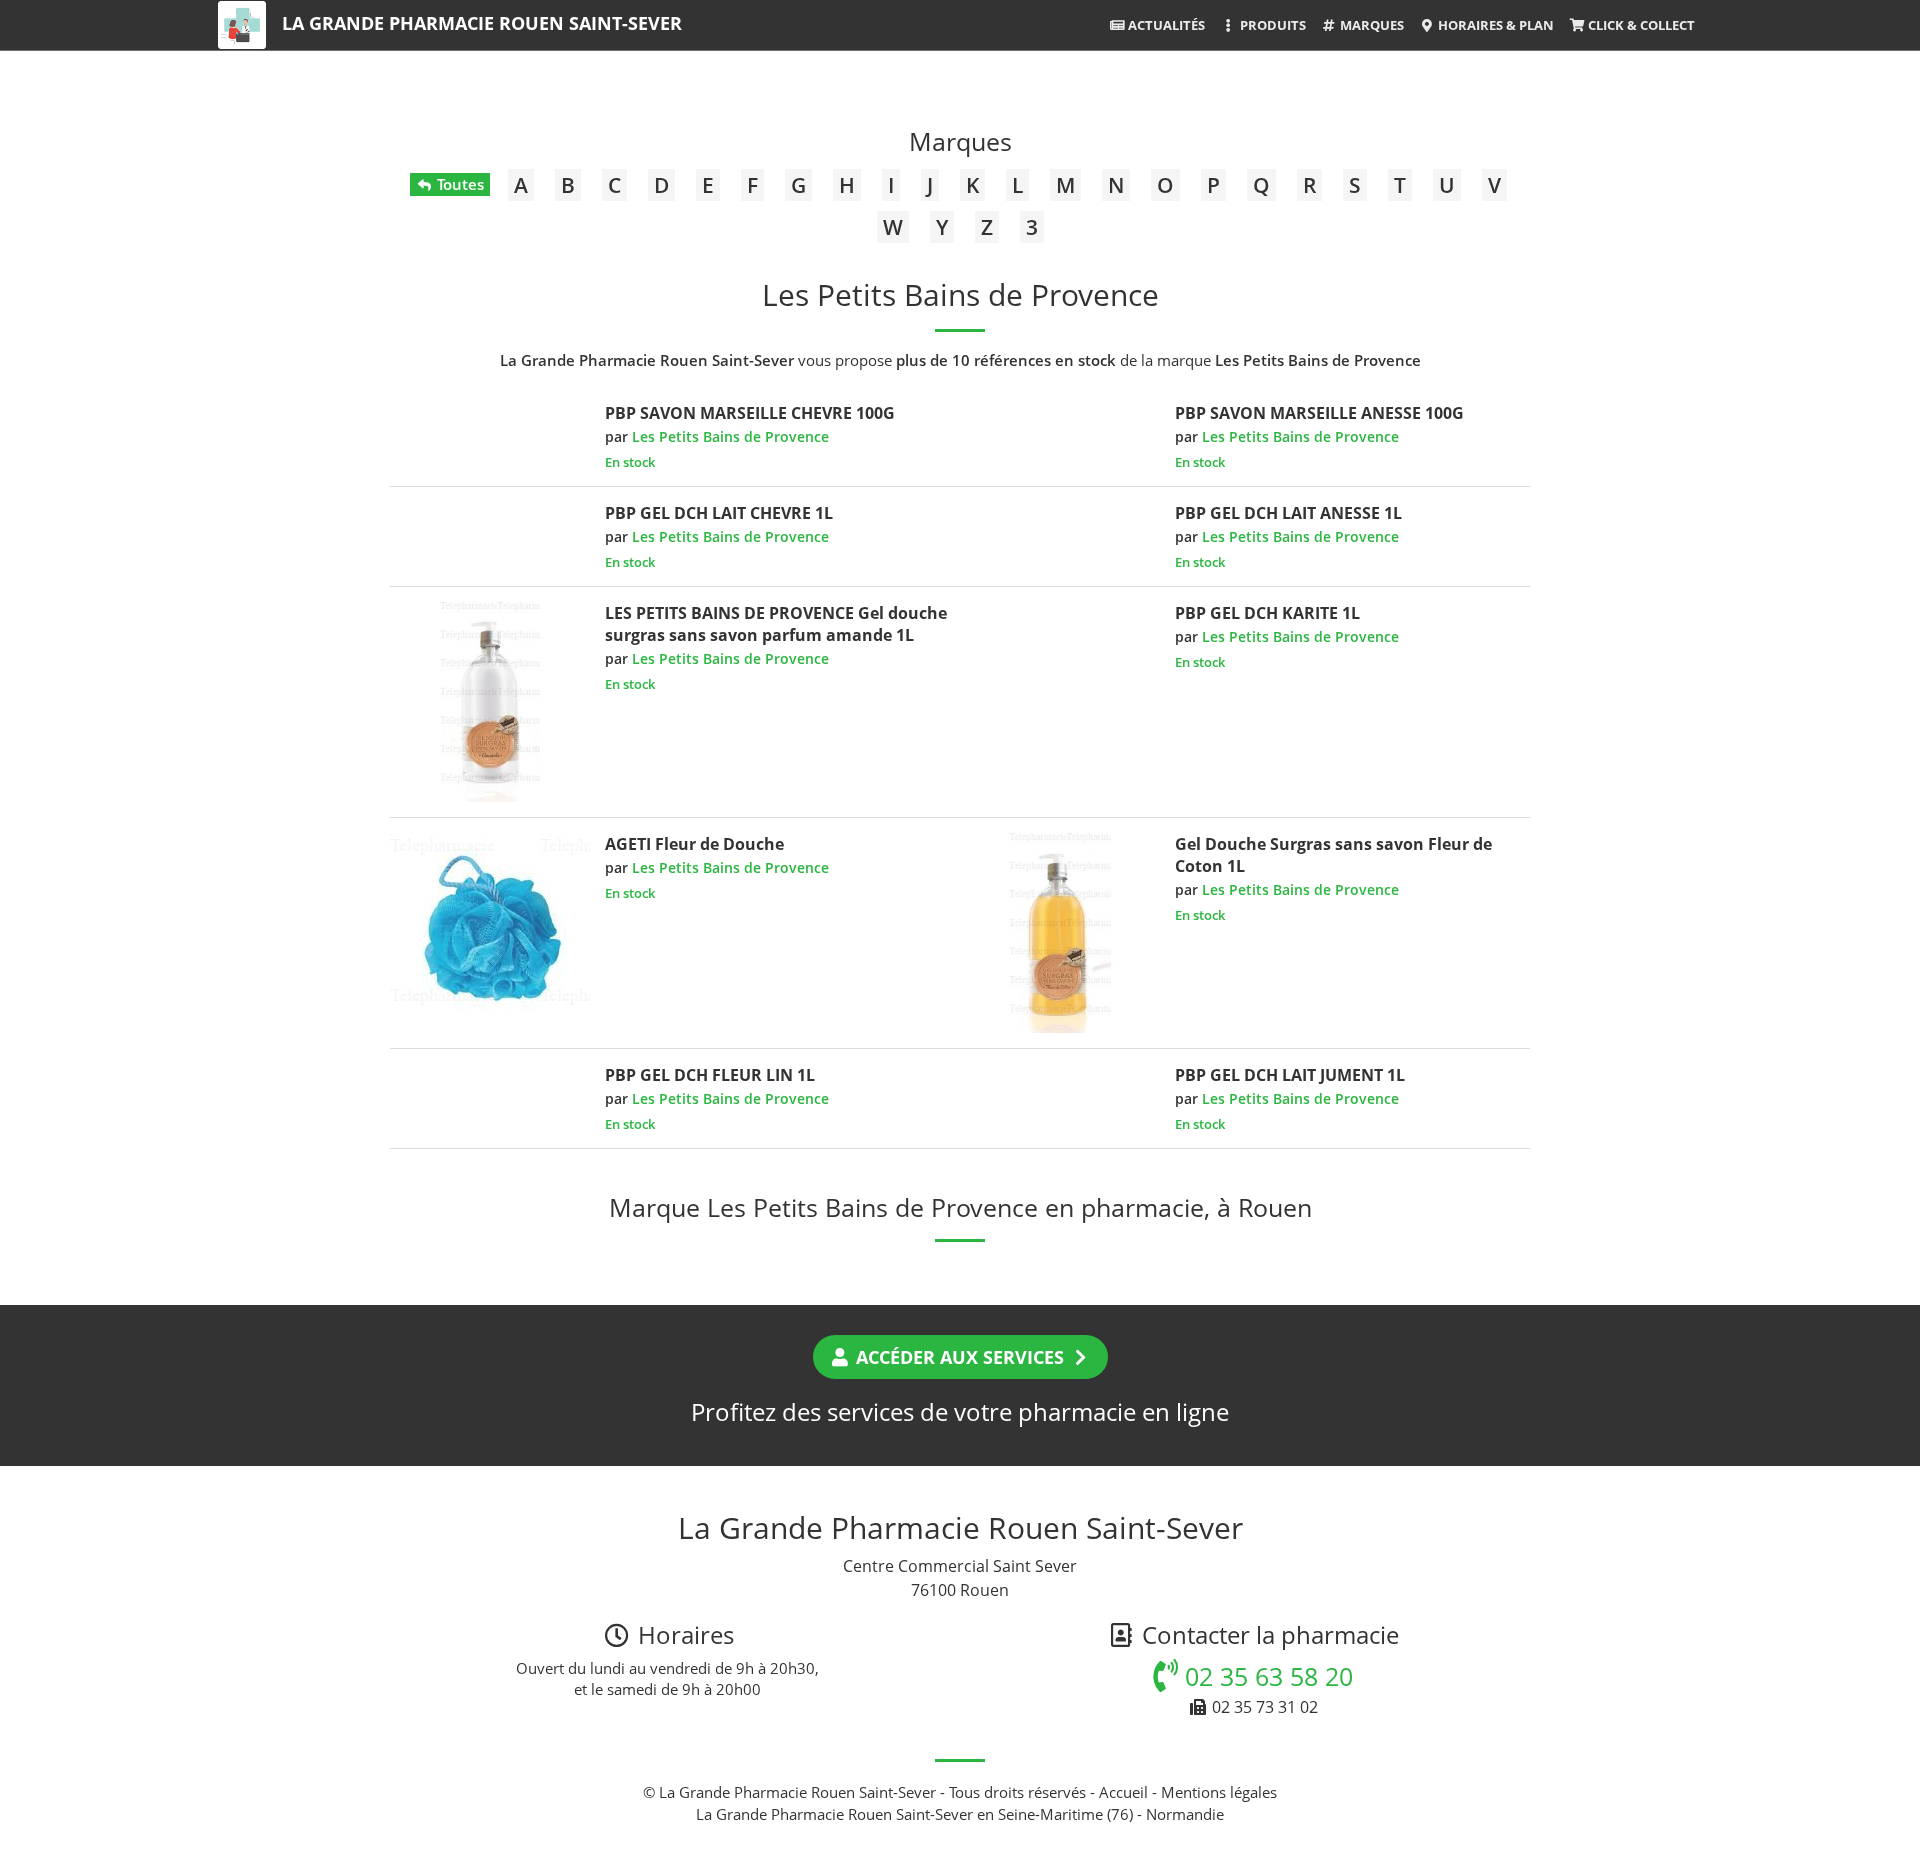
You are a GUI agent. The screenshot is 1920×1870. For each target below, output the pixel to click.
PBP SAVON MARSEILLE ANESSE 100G (1319, 413)
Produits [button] (1271, 25)
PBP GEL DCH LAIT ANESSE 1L (1288, 513)
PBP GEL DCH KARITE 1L (1267, 613)
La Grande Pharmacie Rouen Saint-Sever (482, 23)
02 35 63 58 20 (1265, 1676)
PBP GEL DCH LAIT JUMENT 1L (1290, 1075)
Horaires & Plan (1494, 25)
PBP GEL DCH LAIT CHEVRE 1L (719, 513)
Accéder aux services (960, 1357)
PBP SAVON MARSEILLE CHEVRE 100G (750, 413)
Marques (1370, 25)
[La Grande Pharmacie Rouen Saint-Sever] (242, 25)
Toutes (458, 184)
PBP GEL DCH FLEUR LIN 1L (710, 1075)
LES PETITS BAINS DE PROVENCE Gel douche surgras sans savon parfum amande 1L (776, 624)
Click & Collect (1640, 25)
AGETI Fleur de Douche (694, 844)
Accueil (1123, 1792)
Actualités (1165, 25)
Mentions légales (1219, 1792)
